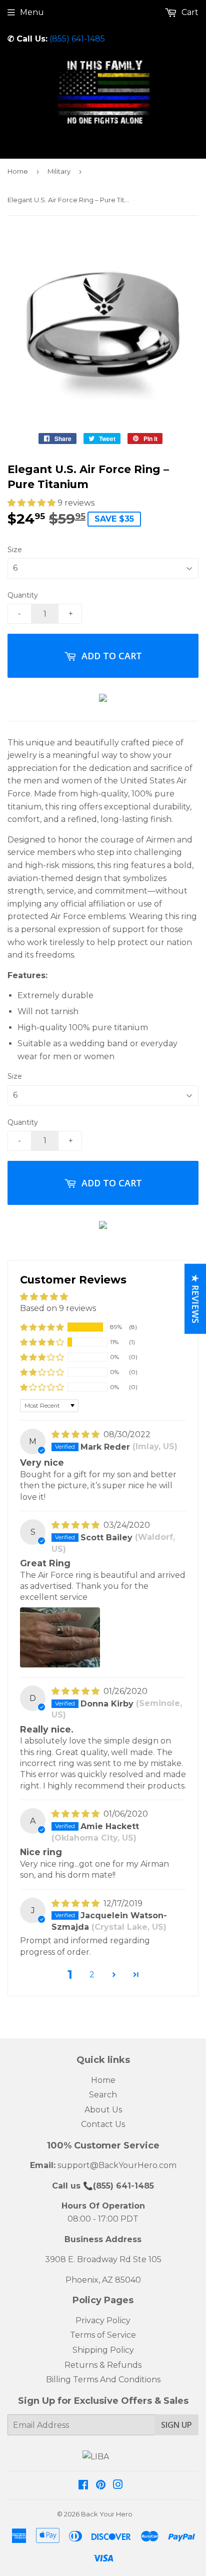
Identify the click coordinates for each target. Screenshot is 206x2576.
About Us (103, 2110)
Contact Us (103, 2124)
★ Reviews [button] (195, 1299)
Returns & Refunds (103, 2365)
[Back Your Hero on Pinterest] (101, 2486)
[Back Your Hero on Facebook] (83, 2486)
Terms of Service (103, 2335)
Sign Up (176, 2425)
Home (18, 171)
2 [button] (92, 1975)
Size (15, 550)
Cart (189, 12)
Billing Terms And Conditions (103, 2380)
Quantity (23, 595)
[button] (32, 503)
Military (59, 171)
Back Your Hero (107, 2514)
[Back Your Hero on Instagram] (118, 2486)
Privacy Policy (103, 2320)
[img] (76, 1434)
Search (103, 2095)
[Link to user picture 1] (60, 1637)
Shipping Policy (103, 2350)
